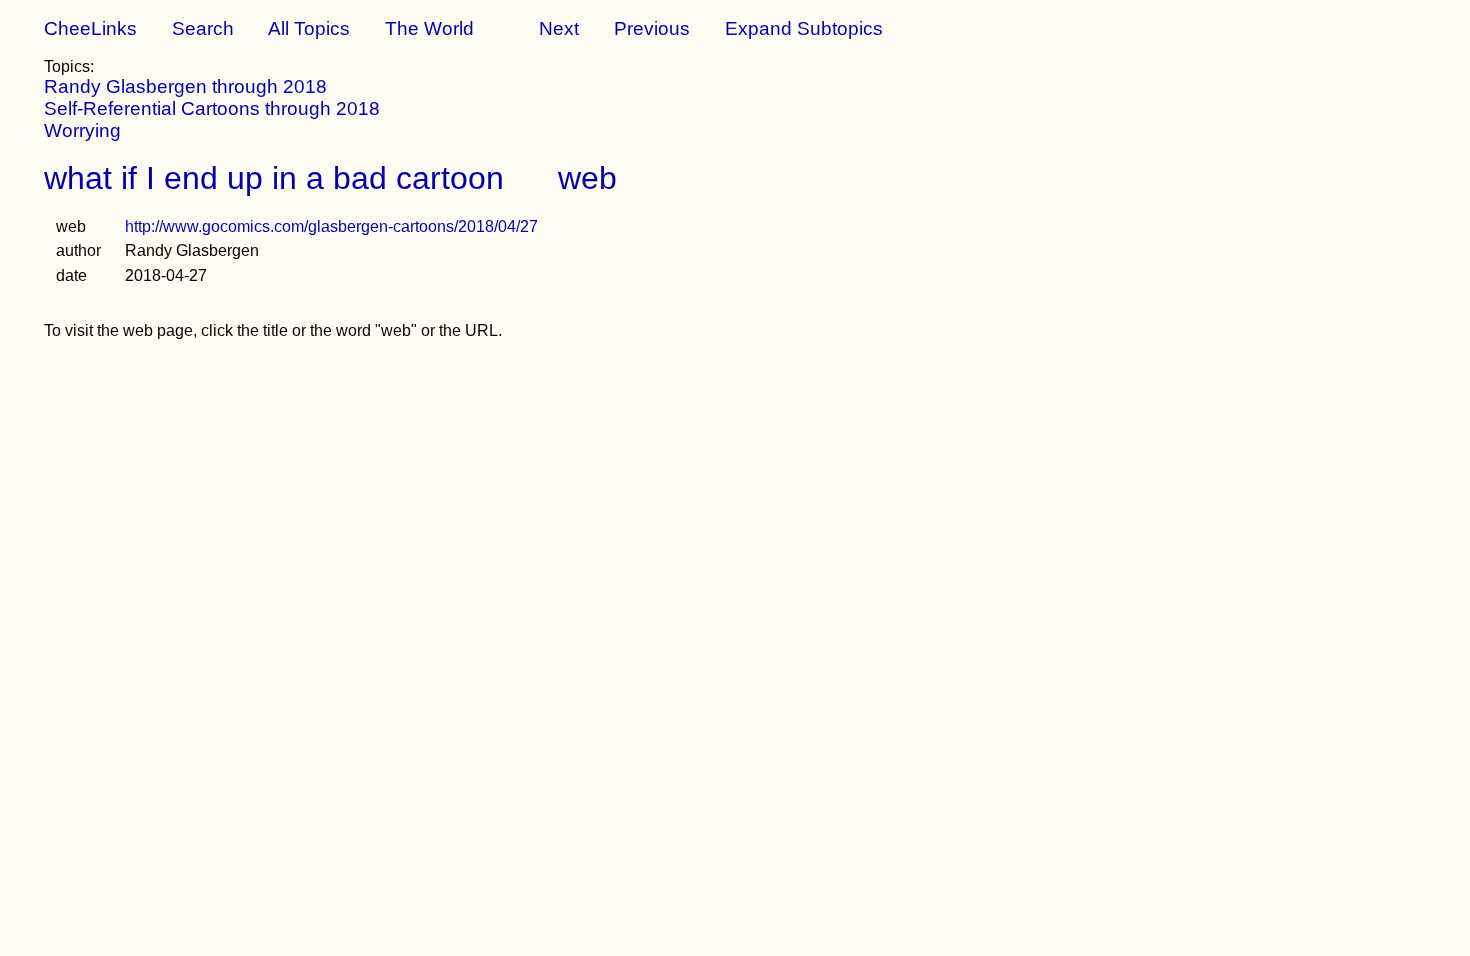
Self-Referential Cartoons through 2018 (212, 108)
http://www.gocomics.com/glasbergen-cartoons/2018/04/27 (331, 226)
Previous (652, 28)
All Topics (309, 28)
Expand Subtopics (804, 28)
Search (203, 28)
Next (559, 28)
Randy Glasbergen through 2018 (185, 86)
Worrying (82, 130)
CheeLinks (90, 28)
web (587, 178)
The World (429, 28)
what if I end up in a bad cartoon (274, 178)
